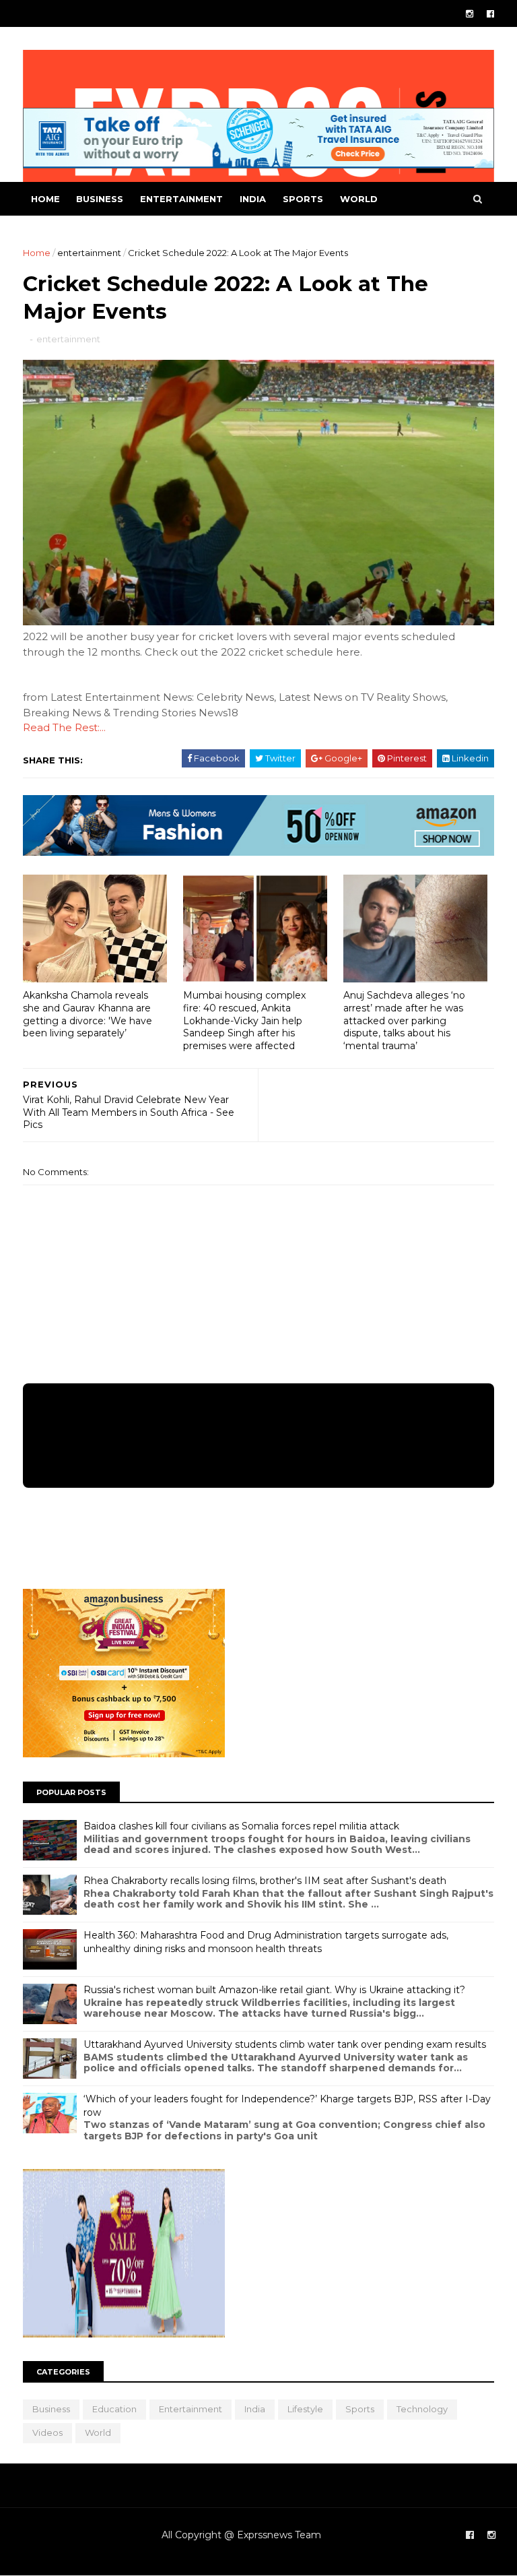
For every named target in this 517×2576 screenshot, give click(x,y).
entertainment (181, 199)
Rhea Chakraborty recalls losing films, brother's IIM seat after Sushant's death (265, 1881)
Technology (422, 2409)
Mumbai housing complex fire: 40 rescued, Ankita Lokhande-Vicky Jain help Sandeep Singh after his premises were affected (244, 1020)
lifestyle (305, 2409)
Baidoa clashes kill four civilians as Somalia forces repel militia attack (241, 1826)
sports (303, 199)
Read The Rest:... (64, 727)
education (114, 2409)
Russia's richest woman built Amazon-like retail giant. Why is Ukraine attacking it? (274, 1990)
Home (45, 199)
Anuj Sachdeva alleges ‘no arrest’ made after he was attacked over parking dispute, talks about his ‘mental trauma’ (404, 1020)
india (253, 199)
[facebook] (490, 14)
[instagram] (470, 14)
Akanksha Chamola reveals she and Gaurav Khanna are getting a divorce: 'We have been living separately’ (88, 1014)
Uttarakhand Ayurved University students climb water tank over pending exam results (285, 2044)
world (359, 199)
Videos (47, 2432)
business (100, 199)
